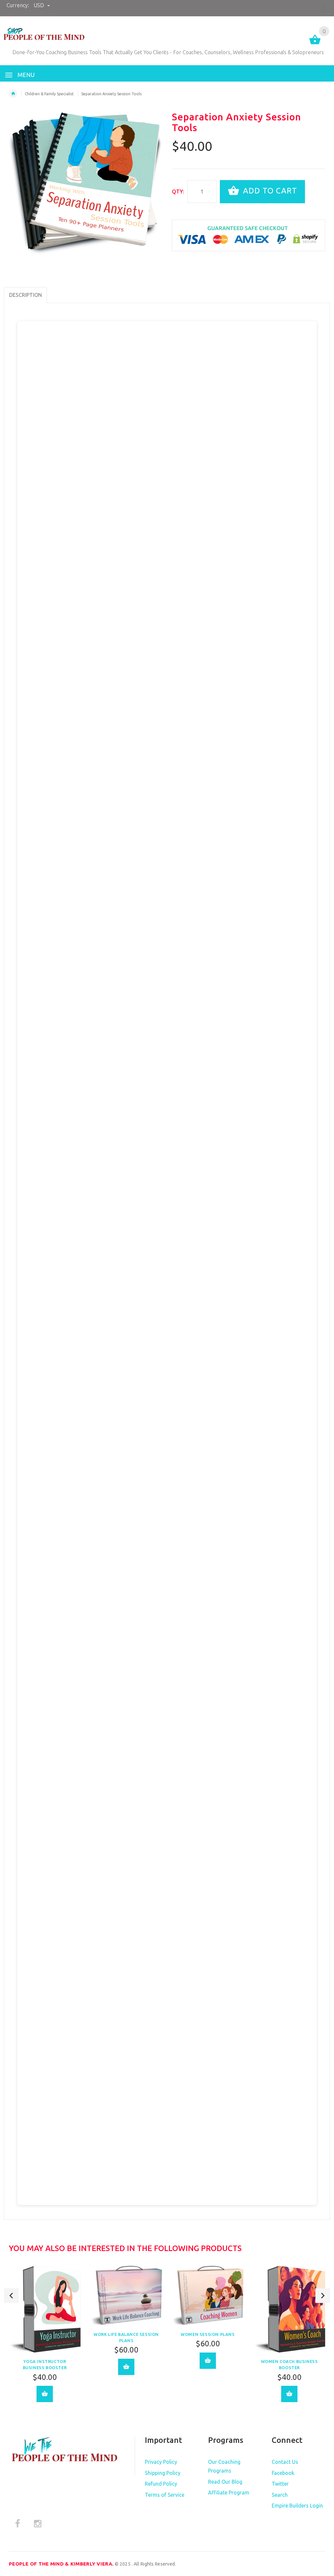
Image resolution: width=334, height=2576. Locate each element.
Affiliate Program (229, 2492)
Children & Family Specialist (49, 94)
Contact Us (285, 2462)
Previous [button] (11, 2296)
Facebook (283, 2473)
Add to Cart (269, 191)
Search (280, 2495)
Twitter (280, 2484)
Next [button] (323, 2296)
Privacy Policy (161, 2462)
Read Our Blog (225, 2482)
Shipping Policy (163, 2473)
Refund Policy (161, 2484)
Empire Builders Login (297, 2506)
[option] (45, 2339)
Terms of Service (165, 2495)
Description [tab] (25, 295)
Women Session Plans (208, 2334)
